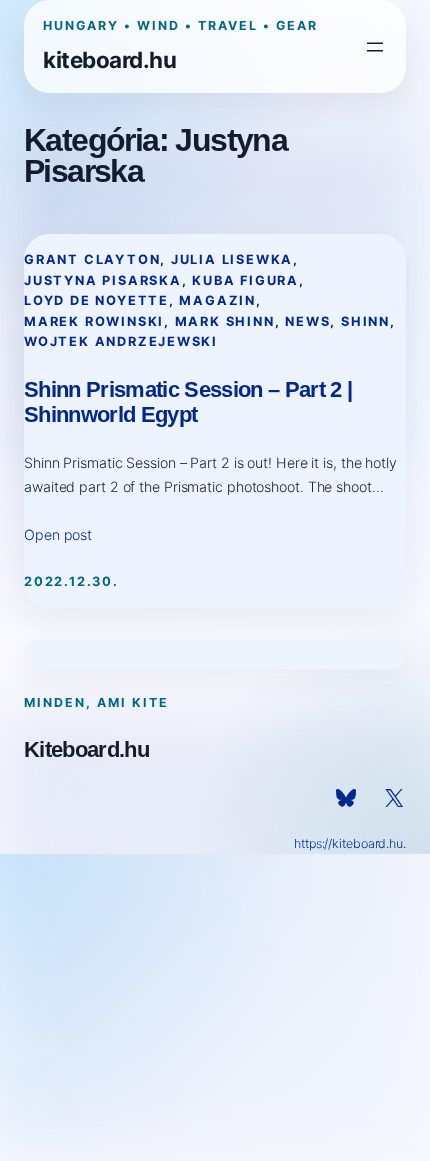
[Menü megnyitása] (375, 47)
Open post (58, 534)
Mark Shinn (225, 321)
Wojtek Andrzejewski (121, 341)
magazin (217, 300)
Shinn (365, 321)
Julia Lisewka (232, 259)
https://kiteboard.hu (348, 843)
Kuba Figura (245, 280)
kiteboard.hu (109, 59)
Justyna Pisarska (103, 280)
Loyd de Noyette (96, 300)
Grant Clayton (92, 259)
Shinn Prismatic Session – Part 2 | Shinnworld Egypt (188, 402)
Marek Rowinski (94, 321)
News (307, 321)
